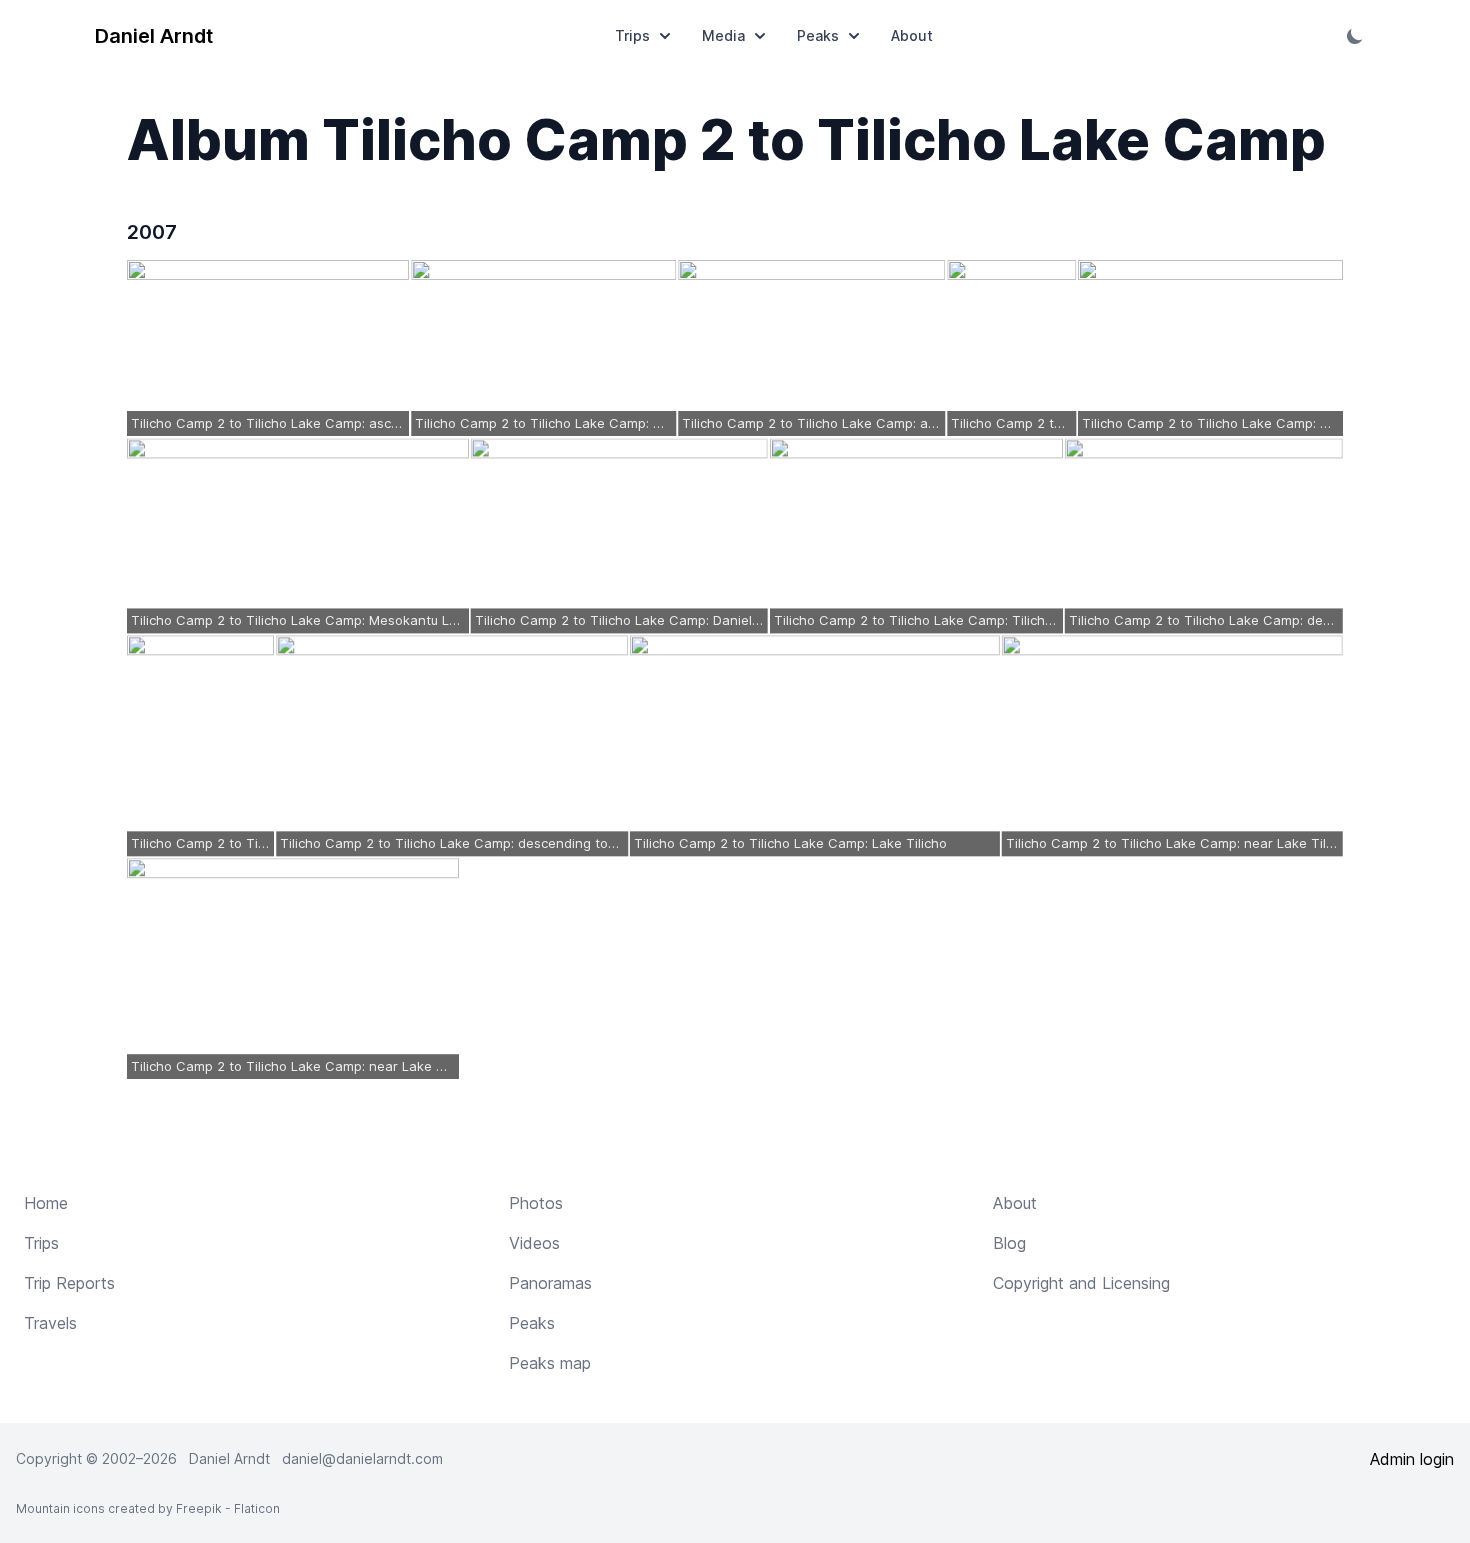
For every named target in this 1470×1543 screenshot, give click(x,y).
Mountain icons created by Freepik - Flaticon (148, 1508)
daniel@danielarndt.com (362, 1458)
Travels (50, 1323)
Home (46, 1203)
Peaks (818, 35)
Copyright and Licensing (1081, 1283)
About (912, 35)
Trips (632, 35)
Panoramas (550, 1283)
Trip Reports (69, 1283)
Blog (1009, 1243)
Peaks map (550, 1363)
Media (723, 35)
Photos (536, 1203)
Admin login (1412, 1459)
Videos (534, 1243)
